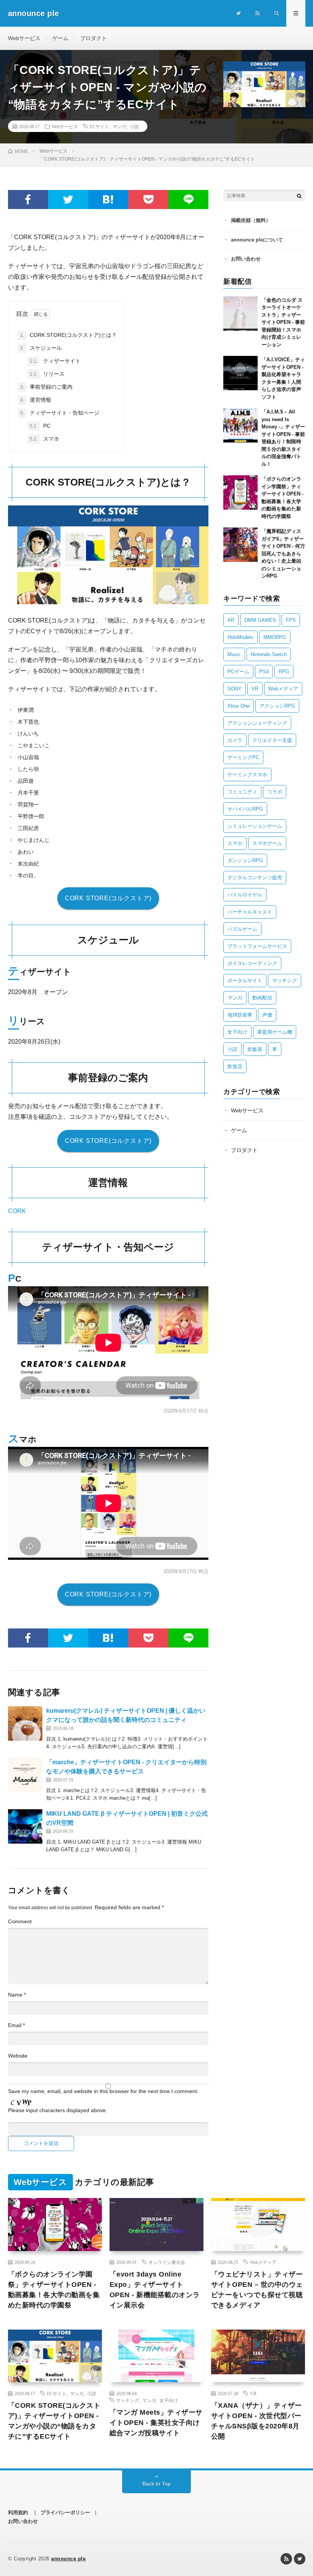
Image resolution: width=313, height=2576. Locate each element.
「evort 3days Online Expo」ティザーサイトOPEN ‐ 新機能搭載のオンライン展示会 (155, 2290)
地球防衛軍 (240, 1015)
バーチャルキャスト (250, 912)
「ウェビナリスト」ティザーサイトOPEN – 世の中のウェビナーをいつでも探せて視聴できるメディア (257, 2290)
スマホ (44, 439)
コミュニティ (242, 792)
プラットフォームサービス (257, 946)
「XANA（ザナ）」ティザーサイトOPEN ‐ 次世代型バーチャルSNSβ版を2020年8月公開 (257, 2421)
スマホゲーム (267, 843)
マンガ (119, 126)
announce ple (68, 2559)
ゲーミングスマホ (247, 775)
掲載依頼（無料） (251, 220)
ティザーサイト (55, 361)
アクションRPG (277, 706)
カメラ (235, 740)
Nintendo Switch (269, 654)
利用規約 (18, 2512)
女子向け (237, 1032)
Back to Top (156, 2484)
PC (40, 426)
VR (255, 689)
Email (16, 2025)
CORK (17, 1211)
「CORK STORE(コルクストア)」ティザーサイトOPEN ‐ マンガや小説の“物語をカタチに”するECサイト (54, 2421)
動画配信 (262, 998)
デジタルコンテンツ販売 (255, 878)
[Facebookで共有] (28, 200)
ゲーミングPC (243, 757)
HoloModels (240, 637)
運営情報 (36, 400)
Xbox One (239, 706)
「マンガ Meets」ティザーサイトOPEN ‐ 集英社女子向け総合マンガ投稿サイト (156, 2423)
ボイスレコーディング (252, 963)
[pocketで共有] (148, 200)
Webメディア (283, 689)
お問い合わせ (246, 259)
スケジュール (41, 348)
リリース (47, 374)
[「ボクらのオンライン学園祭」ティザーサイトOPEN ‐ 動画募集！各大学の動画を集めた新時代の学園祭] (240, 492)
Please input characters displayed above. (58, 2110)
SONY (235, 689)
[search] (299, 196)
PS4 (264, 672)
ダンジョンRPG (245, 860)
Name (17, 1995)
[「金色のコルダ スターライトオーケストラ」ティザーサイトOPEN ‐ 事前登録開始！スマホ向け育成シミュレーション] (240, 314)
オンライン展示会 (167, 2262)
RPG (284, 672)
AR (231, 620)
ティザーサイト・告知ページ (60, 413)
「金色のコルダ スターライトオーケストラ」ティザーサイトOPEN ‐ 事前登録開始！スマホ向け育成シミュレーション (283, 322)
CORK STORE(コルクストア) (108, 898)
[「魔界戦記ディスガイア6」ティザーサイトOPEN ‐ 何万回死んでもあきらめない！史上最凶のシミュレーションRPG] (240, 545)
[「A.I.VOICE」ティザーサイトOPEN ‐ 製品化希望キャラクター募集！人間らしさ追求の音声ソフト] (240, 373)
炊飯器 (255, 1049)
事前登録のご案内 (46, 387)
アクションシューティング (257, 723)
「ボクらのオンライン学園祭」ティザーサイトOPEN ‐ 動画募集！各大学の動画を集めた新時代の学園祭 (54, 2290)
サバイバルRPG (245, 809)
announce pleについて (257, 240)
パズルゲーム (242, 929)
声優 (267, 1015)
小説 (134, 126)
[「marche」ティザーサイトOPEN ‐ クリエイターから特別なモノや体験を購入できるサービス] (25, 1775)
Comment (20, 1921)
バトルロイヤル (245, 895)
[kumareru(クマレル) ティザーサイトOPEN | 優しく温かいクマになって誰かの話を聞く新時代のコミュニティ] (25, 1723)
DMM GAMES (260, 620)
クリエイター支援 (272, 740)
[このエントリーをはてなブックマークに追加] (108, 200)
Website (18, 2056)
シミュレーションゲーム (255, 826)
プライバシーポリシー (65, 2512)
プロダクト (94, 38)
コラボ (275, 792)
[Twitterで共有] (68, 200)
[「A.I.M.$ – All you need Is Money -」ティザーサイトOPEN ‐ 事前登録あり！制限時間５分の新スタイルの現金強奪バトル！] (240, 425)
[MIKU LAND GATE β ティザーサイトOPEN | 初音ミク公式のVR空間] (25, 1826)
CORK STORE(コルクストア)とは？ (69, 335)
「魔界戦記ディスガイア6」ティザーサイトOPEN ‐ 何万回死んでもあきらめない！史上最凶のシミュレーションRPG (283, 553)
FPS (291, 620)
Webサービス (24, 38)
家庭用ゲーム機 (275, 1032)
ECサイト (99, 126)
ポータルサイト (245, 981)
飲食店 (235, 1066)
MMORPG (275, 637)
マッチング (285, 981)
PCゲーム (238, 672)
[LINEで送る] (188, 200)
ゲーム (60, 38)
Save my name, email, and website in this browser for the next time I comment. (103, 2091)
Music (234, 654)
